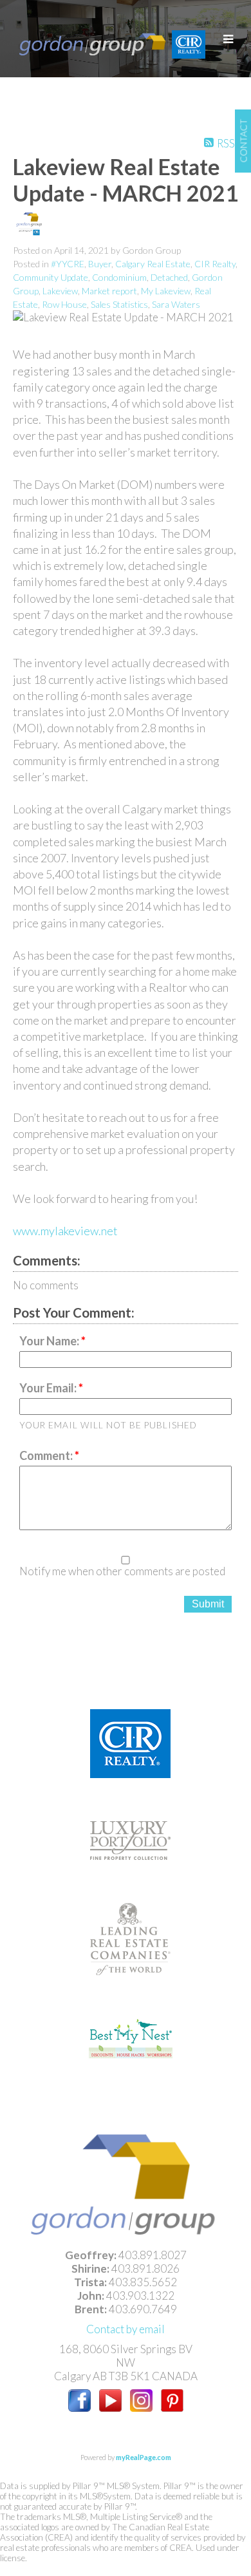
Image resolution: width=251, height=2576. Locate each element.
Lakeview (60, 291)
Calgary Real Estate (153, 264)
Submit (208, 1604)
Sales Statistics (119, 304)
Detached (169, 277)
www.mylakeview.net (65, 1231)
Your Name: (50, 1341)
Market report (109, 291)
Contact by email (126, 2329)
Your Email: (49, 1388)
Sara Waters (176, 304)
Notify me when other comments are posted (122, 1571)
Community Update (51, 277)
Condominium (119, 277)
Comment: (47, 1455)
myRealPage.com (144, 2457)
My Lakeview (166, 291)
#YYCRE (68, 264)
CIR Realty (215, 264)
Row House (64, 304)
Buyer (100, 264)
